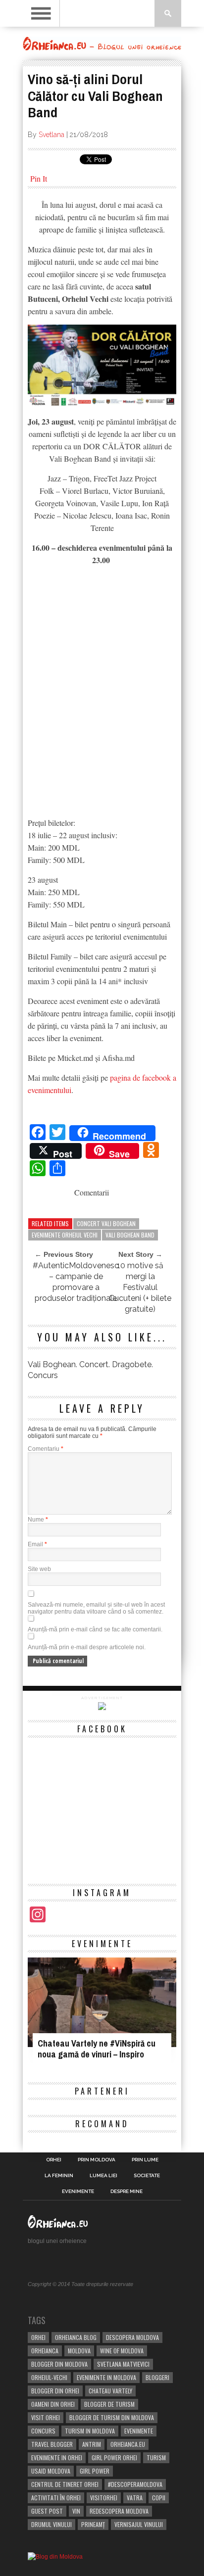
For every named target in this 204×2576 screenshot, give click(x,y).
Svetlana (51, 135)
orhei (38, 2337)
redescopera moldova (119, 2511)
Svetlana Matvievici (123, 2364)
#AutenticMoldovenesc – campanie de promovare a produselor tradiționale (76, 1282)
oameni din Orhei (53, 2404)
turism (156, 2457)
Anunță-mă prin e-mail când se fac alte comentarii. (95, 1629)
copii (159, 2498)
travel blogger (52, 2444)
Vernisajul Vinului (139, 2524)
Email (37, 1544)
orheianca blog (76, 2337)
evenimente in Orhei (57, 2457)
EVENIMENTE (78, 2192)
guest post (47, 2511)
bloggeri (157, 2377)
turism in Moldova (90, 2431)
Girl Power (95, 2471)
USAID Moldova (51, 2471)
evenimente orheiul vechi (65, 1235)
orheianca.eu (128, 2444)
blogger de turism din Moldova (112, 2417)
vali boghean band (130, 1235)
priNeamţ (93, 2524)
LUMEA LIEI (103, 2176)
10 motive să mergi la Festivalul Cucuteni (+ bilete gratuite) (140, 1287)
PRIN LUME (145, 2160)
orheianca (45, 2351)
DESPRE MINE (127, 2192)
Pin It (39, 178)
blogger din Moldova (59, 2364)
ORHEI (54, 2160)
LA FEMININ (59, 2176)
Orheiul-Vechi (49, 2377)
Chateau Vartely (110, 2391)
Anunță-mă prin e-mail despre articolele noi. (87, 1647)
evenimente (139, 2431)
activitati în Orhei (56, 2498)
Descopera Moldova (132, 2337)
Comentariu (46, 1449)
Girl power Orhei (114, 2457)
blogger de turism (109, 2404)
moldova (79, 2351)
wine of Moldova (122, 2351)
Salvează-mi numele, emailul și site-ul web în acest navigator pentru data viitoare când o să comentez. (96, 1608)
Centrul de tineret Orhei (65, 2484)
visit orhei (46, 2417)
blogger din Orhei (55, 2391)
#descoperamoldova (135, 2484)
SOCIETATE (147, 2176)
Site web (39, 1569)
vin (76, 2511)
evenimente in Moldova (106, 2377)
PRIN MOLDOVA (97, 2160)
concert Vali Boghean (106, 1223)
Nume (38, 1520)
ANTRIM (92, 2444)
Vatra (135, 2498)
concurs (43, 2431)
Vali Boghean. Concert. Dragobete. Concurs (90, 1370)
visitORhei (104, 2498)
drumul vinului (51, 2524)
